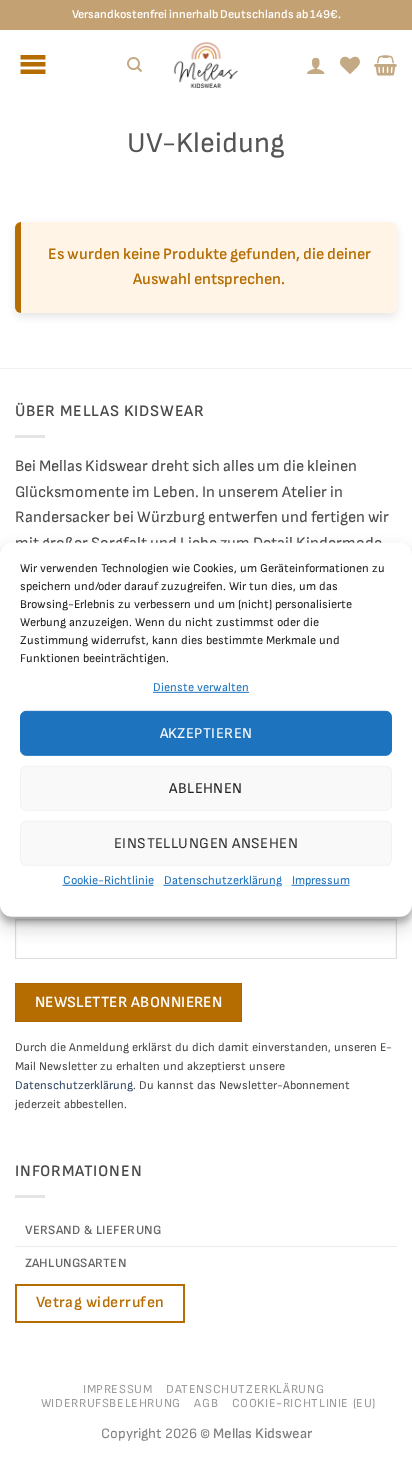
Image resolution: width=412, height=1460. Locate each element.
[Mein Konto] (316, 65)
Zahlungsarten (76, 1263)
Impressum (321, 880)
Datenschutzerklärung (223, 880)
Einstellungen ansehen (206, 843)
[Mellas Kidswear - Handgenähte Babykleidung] (206, 65)
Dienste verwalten (201, 687)
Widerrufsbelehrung (111, 1403)
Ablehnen (206, 788)
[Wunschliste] (350, 65)
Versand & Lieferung (93, 1230)
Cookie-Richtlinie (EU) (304, 1403)
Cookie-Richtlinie (108, 880)
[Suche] (134, 65)
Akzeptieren (206, 733)
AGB (206, 1403)
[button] (385, 65)
